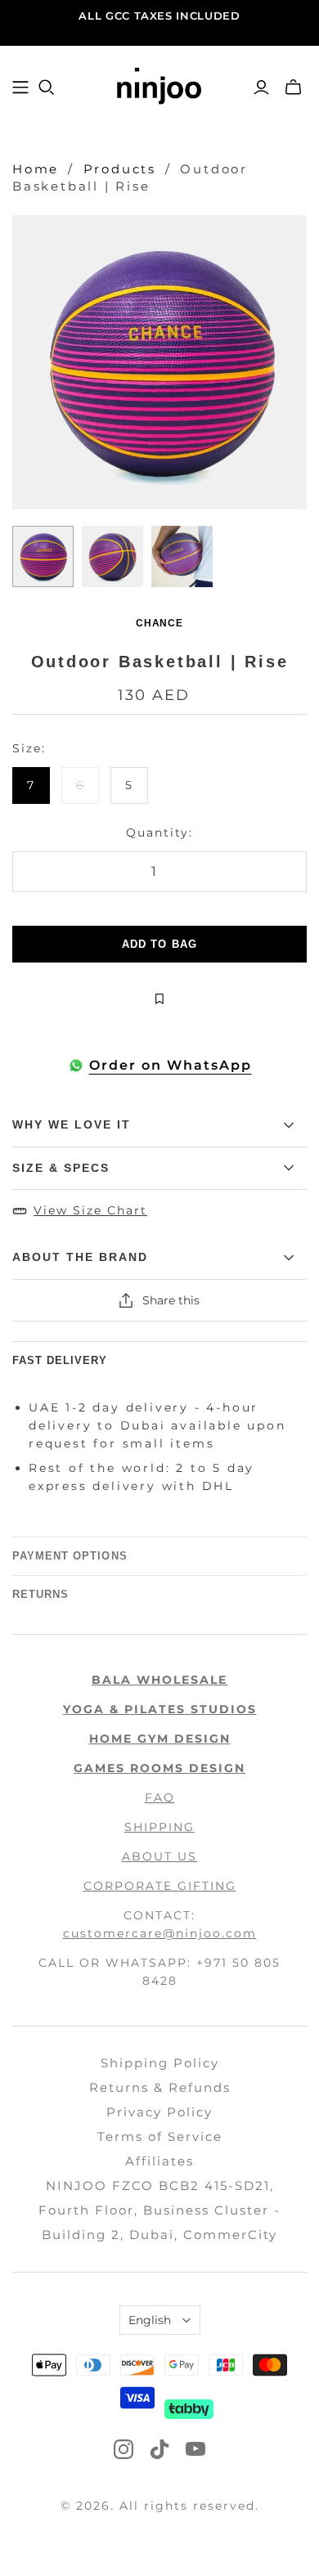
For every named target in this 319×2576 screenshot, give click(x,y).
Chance (160, 623)
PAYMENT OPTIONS (70, 1556)
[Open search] (47, 88)
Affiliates (159, 2161)
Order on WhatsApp (171, 1065)
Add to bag (159, 944)
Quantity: (159, 832)
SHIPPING (159, 1827)
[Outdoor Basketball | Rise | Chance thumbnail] (43, 556)
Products (120, 169)
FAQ (160, 1797)
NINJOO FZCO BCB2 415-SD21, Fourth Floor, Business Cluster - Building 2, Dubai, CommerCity (159, 2210)
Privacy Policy (159, 2112)
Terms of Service (160, 2136)
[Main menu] (20, 88)
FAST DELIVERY (60, 1360)
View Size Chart (90, 1210)
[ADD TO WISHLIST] (159, 999)
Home (36, 169)
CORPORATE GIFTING (160, 1886)
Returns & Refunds (160, 2087)
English (150, 2320)
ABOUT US (159, 1856)
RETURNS (40, 1594)
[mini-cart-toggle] (293, 88)
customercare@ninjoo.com (160, 1933)
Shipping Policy (160, 2063)
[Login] (261, 88)
